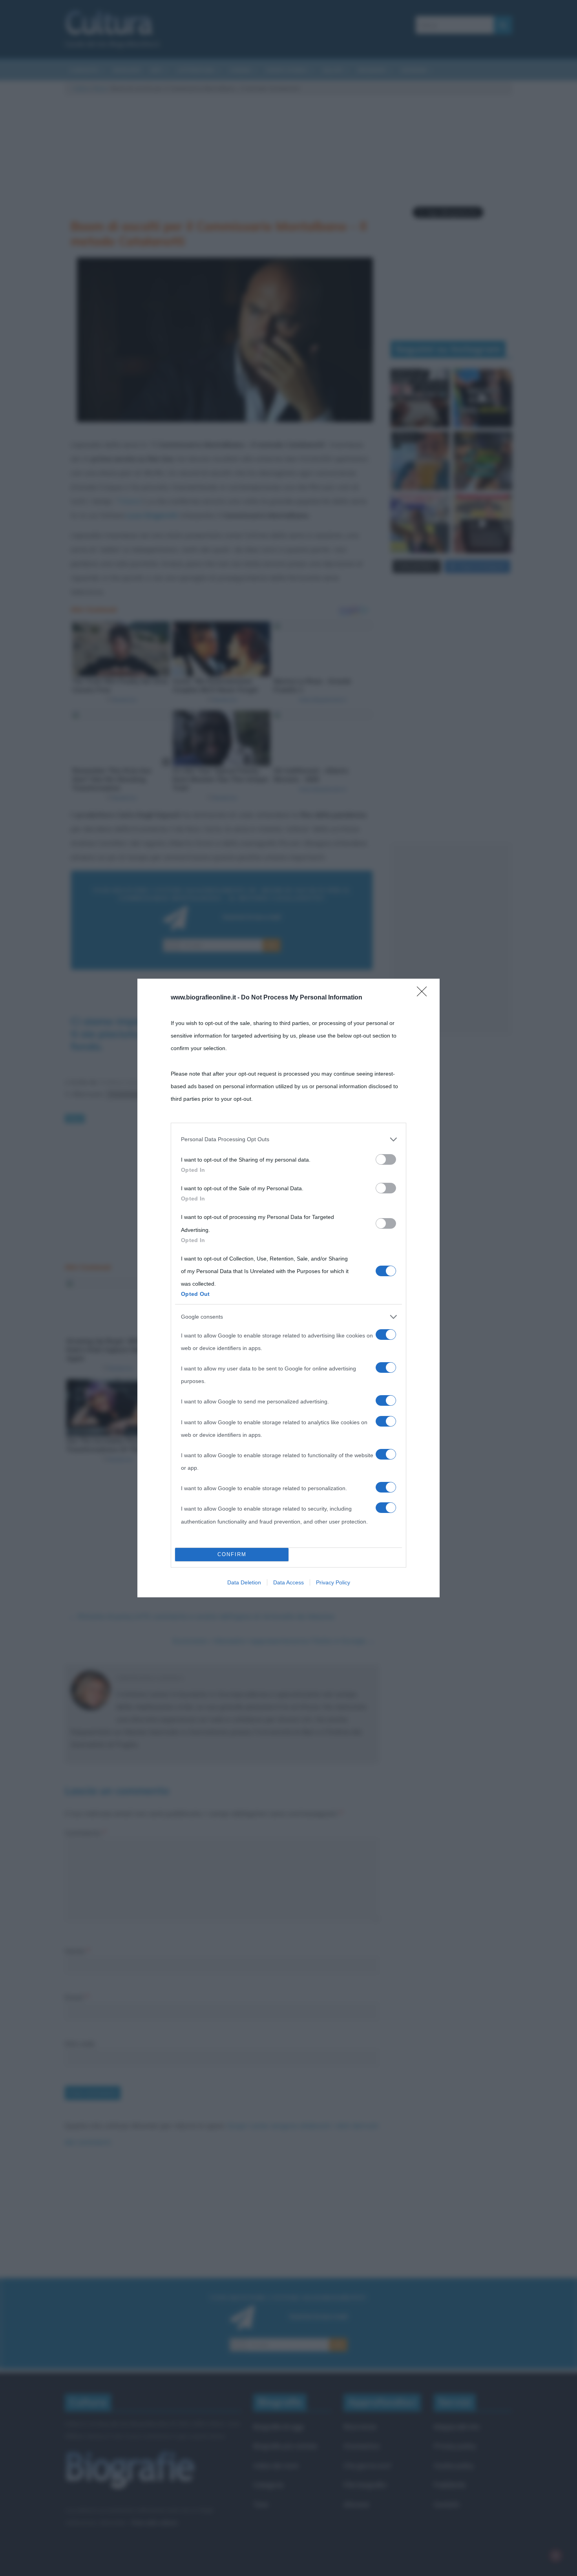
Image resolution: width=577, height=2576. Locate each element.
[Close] (424, 994)
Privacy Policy (333, 1582)
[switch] (386, 1159)
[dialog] (288, 1288)
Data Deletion (244, 1582)
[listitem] (288, 1139)
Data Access (288, 1582)
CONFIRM (232, 1554)
